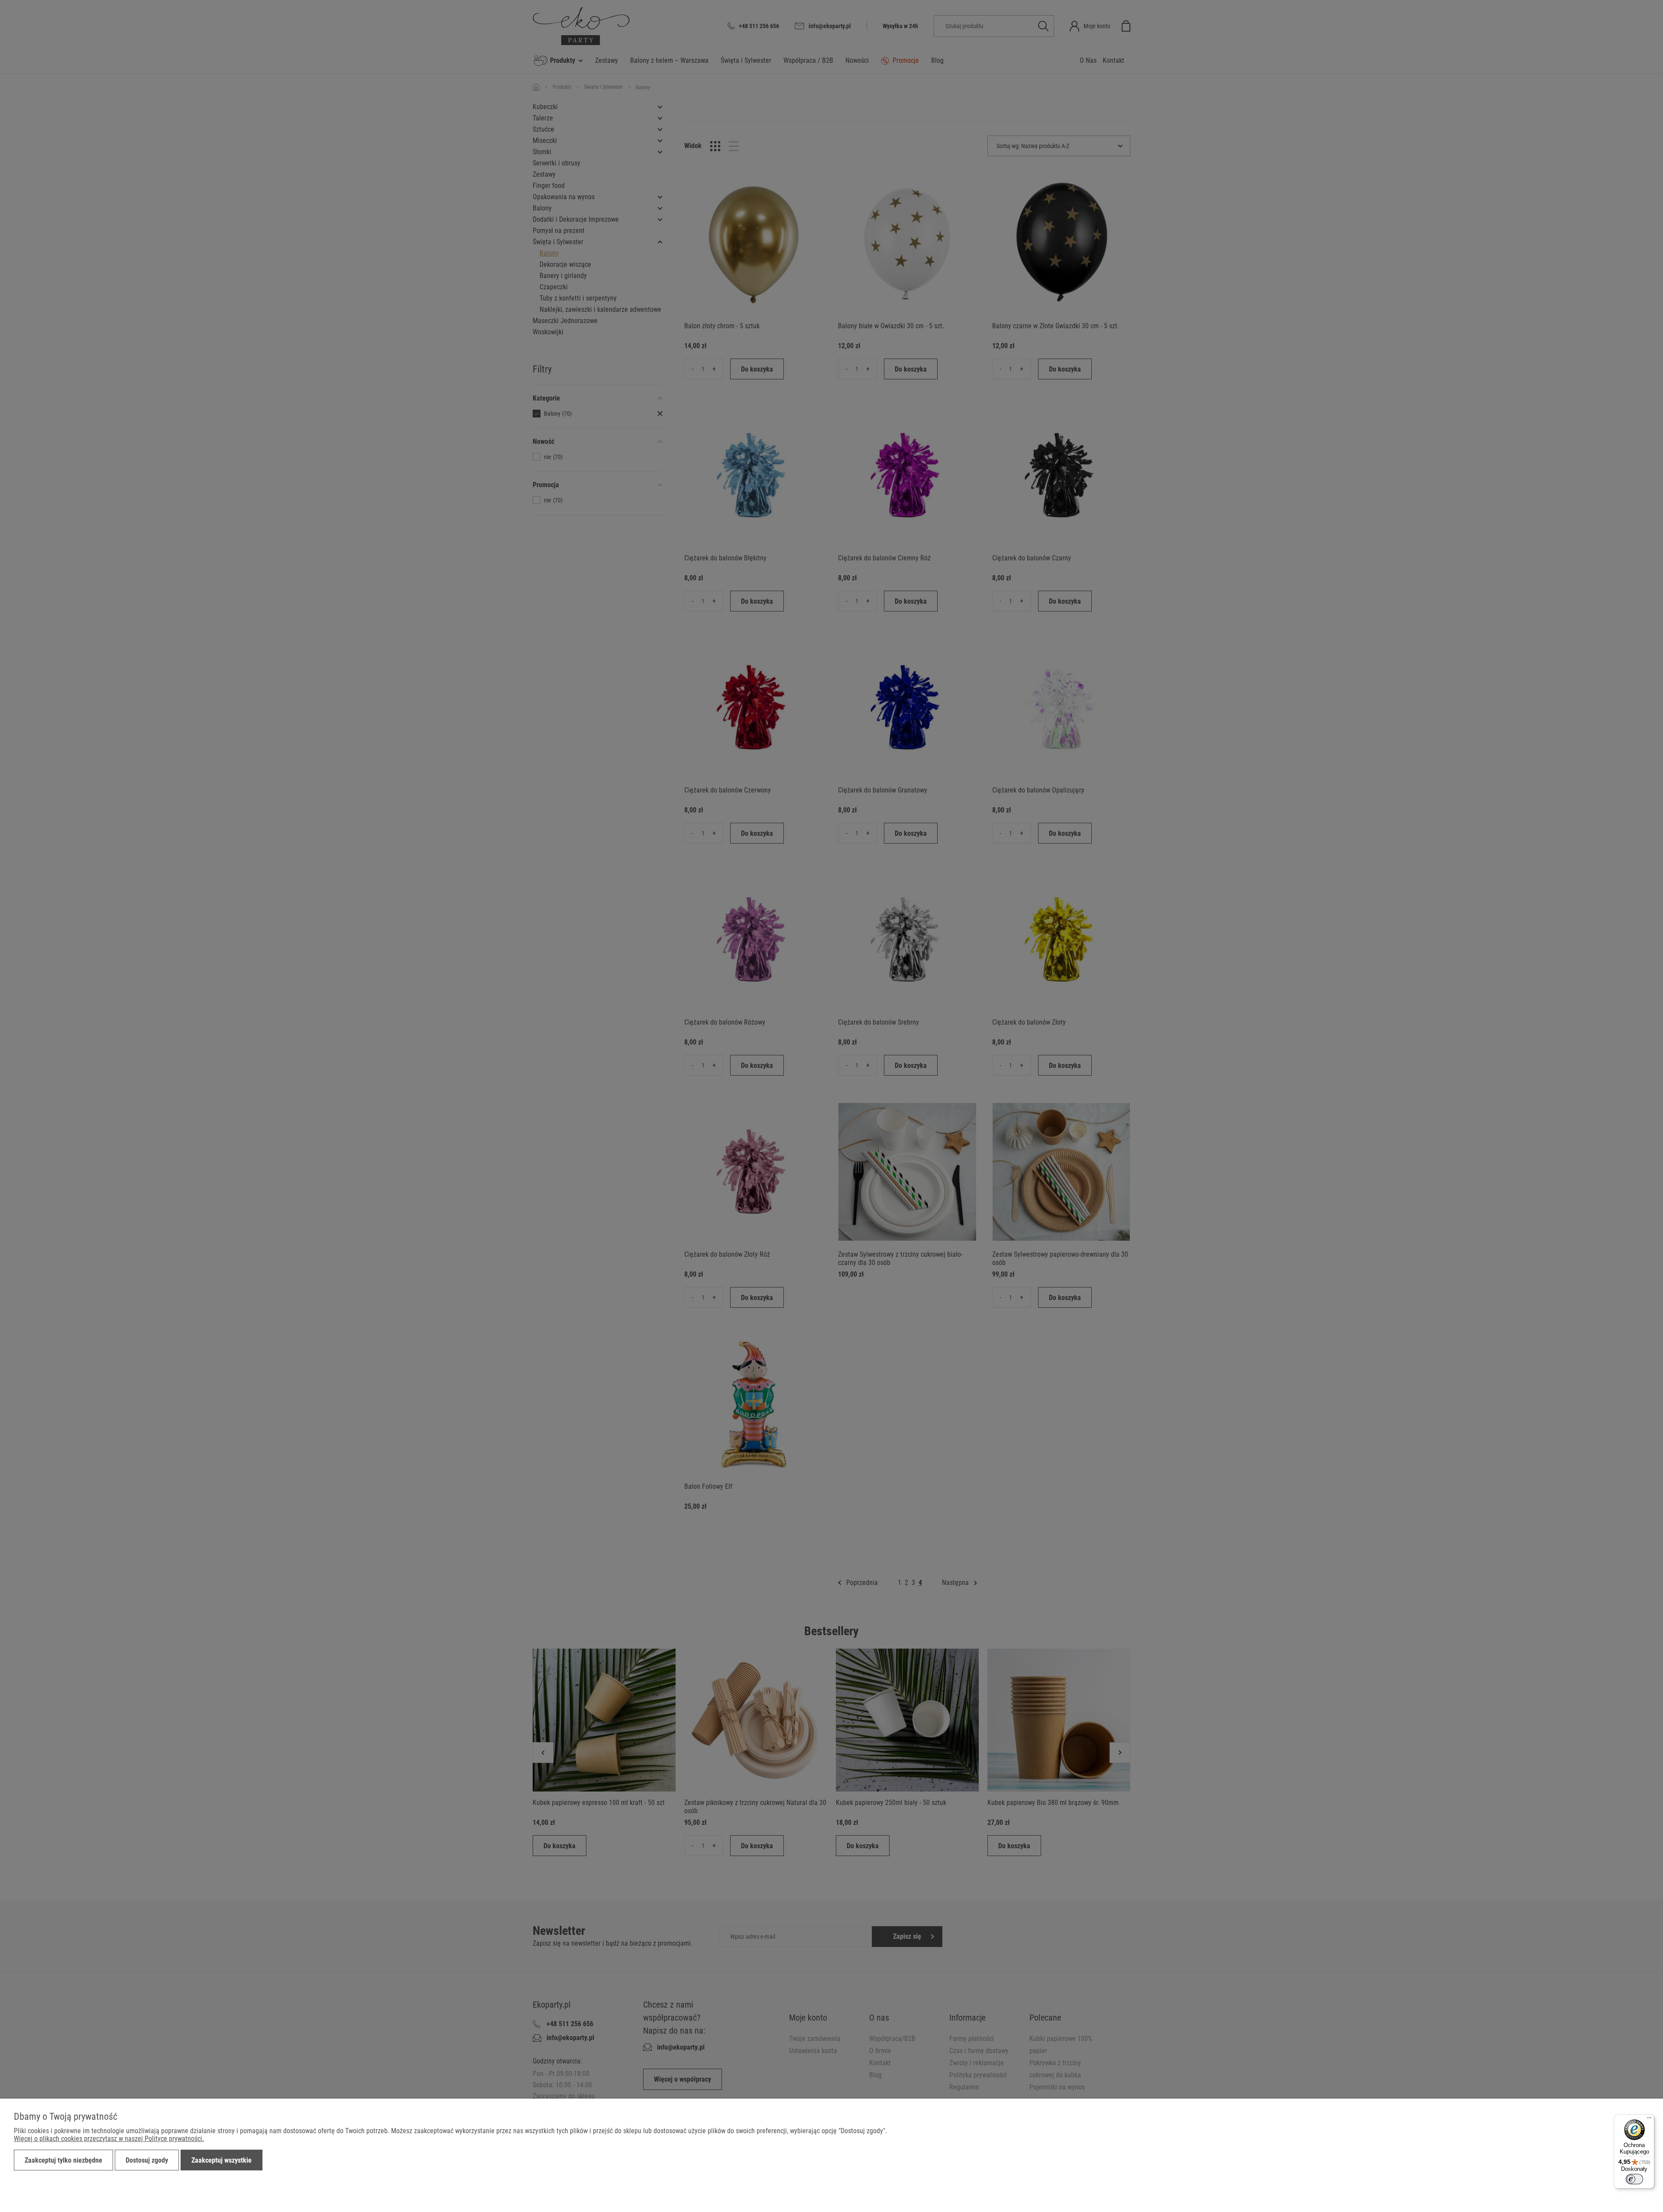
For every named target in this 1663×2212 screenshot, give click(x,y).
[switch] (1634, 2179)
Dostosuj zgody (147, 2160)
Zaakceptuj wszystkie (222, 2160)
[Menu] (1649, 2120)
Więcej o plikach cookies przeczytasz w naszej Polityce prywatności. (109, 2139)
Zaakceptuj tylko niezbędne (63, 2160)
